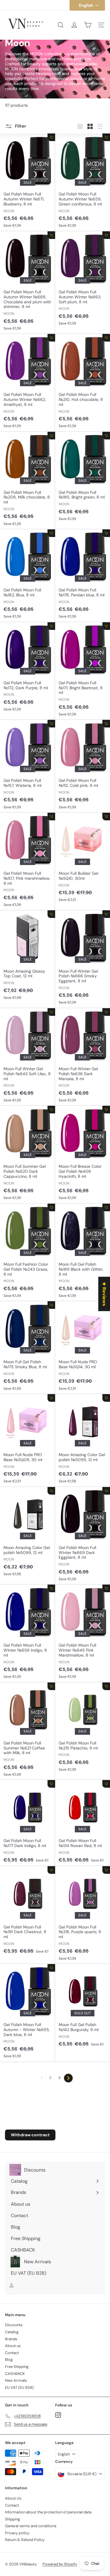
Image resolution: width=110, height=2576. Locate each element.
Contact (12, 2353)
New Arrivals (16, 2380)
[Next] (68, 2078)
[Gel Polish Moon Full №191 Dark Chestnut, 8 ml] (28, 1912)
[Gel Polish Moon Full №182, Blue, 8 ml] (28, 576)
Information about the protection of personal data (48, 2512)
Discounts (14, 2325)
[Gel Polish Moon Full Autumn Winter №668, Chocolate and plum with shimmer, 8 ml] (28, 283)
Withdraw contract (30, 2135)
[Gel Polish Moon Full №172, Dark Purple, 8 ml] (28, 669)
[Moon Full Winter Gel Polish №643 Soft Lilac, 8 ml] (28, 1057)
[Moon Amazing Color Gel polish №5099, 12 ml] (28, 1533)
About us (13, 2346)
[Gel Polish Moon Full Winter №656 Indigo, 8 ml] (28, 1633)
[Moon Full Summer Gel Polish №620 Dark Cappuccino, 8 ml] (28, 1155)
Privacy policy (17, 2533)
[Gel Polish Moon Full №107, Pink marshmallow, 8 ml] (28, 862)
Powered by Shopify (60, 2564)
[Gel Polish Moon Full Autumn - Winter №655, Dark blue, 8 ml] (28, 2013)
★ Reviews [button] (104, 1294)
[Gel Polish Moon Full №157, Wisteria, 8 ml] (28, 766)
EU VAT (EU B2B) (19, 2387)
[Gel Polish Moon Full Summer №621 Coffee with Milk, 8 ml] (28, 1731)
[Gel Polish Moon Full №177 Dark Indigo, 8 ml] (28, 1823)
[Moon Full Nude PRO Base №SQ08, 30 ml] (28, 1441)
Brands (11, 2339)
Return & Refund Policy (25, 2540)
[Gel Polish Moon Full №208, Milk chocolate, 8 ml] (28, 481)
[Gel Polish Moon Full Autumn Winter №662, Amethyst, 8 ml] (28, 383)
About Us (13, 2498)
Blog (9, 2360)
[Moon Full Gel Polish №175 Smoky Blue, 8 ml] (28, 1348)
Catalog (12, 2332)
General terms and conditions (31, 2526)
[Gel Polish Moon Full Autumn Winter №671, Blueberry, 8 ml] (28, 182)
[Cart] (88, 25)
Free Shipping (17, 2367)
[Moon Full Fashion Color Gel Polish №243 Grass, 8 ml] (28, 1252)
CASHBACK (15, 2374)
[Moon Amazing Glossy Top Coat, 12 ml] (28, 957)
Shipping (12, 2519)
